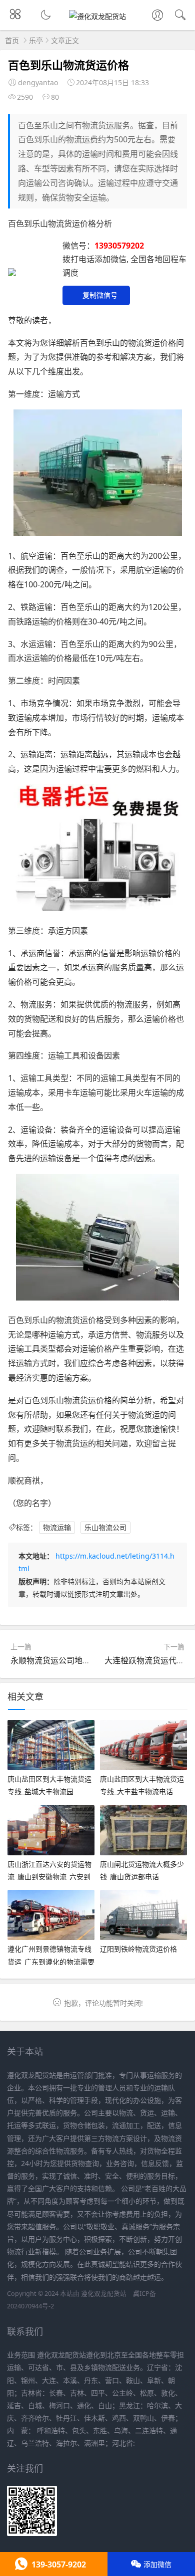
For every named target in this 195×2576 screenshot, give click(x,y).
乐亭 (36, 40)
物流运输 (57, 1527)
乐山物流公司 (105, 1527)
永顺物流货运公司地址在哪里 (62, 1660)
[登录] (157, 16)
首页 (12, 40)
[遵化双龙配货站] (97, 16)
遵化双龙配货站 (104, 2294)
